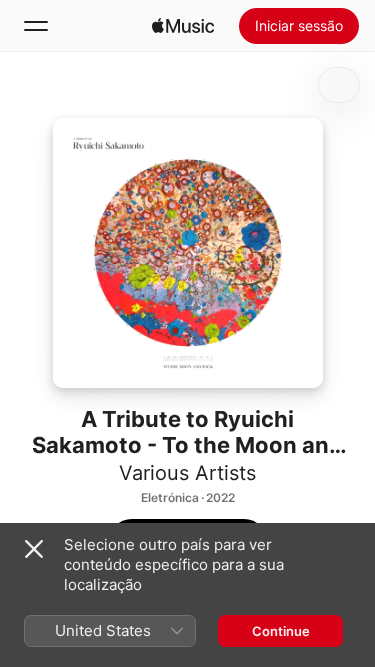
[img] (183, 26)
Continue (281, 631)
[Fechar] (34, 549)
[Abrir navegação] (36, 26)
